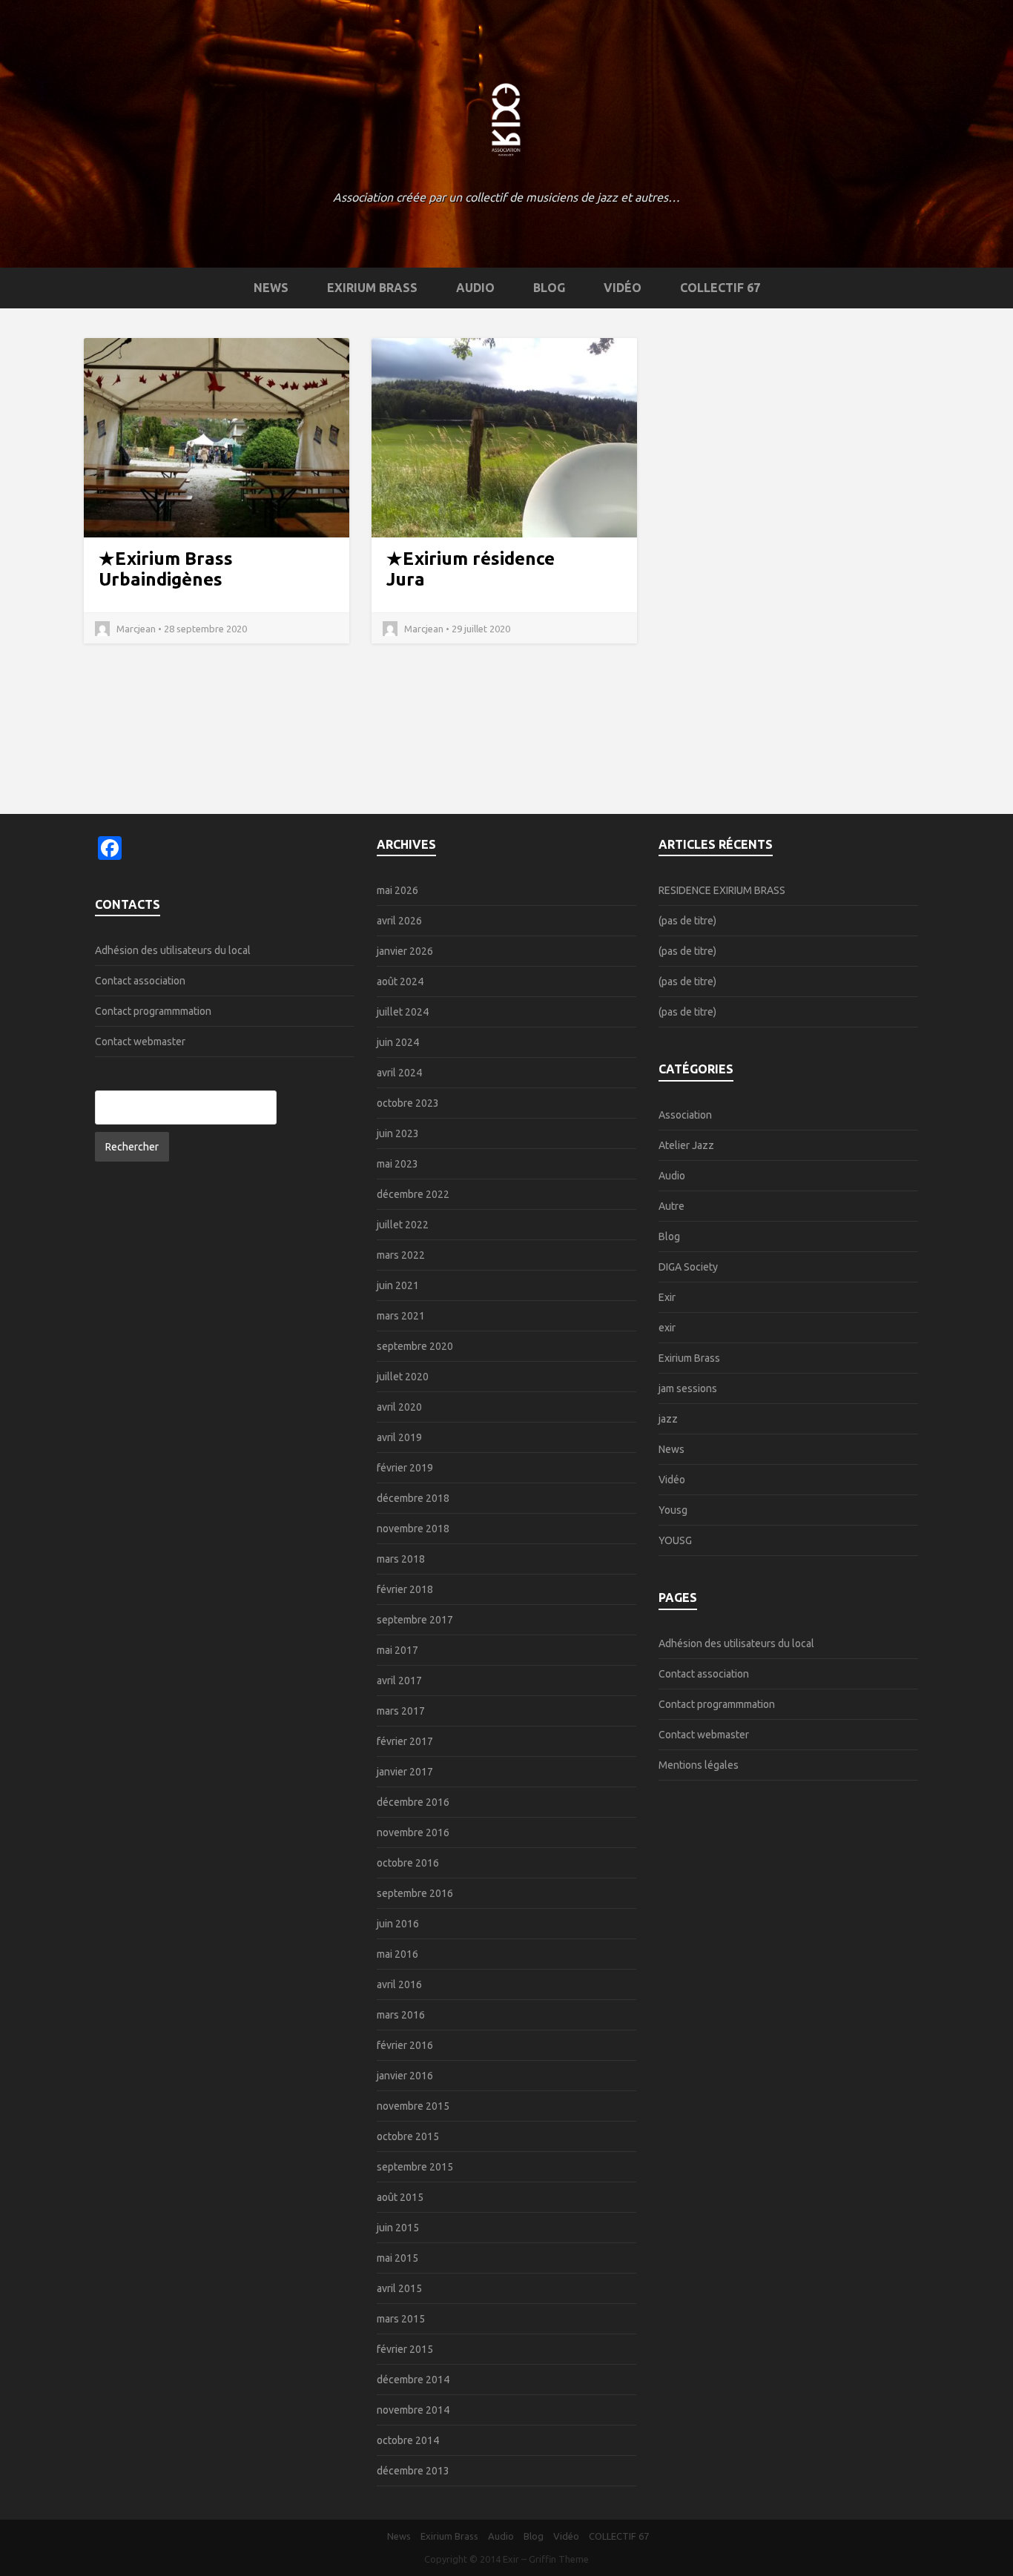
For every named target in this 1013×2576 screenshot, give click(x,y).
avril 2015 (399, 2288)
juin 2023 (398, 1133)
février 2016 (405, 2045)
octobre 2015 (408, 2136)
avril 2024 (399, 1073)
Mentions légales (699, 1765)
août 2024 (400, 981)
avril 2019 (399, 1437)
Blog (549, 288)
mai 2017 (397, 1650)
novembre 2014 (413, 2410)
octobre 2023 (408, 1103)
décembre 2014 (413, 2380)
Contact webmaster (140, 1042)
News (271, 288)
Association (685, 1115)
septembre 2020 (415, 1346)
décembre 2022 (413, 1194)
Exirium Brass (372, 288)
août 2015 (400, 2197)
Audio (475, 288)
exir (667, 1328)
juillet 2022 (403, 1225)
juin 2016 (398, 1924)
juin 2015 (398, 2228)
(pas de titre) (687, 921)
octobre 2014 (408, 2440)
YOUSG (675, 1540)
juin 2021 (398, 1285)
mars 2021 (401, 1316)
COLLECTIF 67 (720, 288)
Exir (667, 1297)
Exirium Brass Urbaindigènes (166, 569)
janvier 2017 (405, 1772)
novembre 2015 (413, 2106)
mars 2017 (401, 1711)
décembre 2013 (413, 2471)
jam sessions (688, 1388)
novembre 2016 (413, 1832)
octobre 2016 (408, 1863)
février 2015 (405, 2349)
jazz (668, 1419)
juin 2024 (398, 1042)
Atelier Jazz (686, 1145)
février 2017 (405, 1741)
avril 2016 (399, 1984)
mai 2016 (397, 1954)
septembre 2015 (415, 2167)
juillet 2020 (403, 1377)
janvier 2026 (405, 951)
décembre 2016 (413, 1802)
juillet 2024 (403, 1012)
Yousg (673, 1510)
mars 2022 (401, 1255)
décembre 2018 (413, 1498)
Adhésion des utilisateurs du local (173, 950)
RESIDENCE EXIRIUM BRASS (722, 890)
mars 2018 (401, 1559)
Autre (672, 1206)
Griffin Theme (559, 2559)
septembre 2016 (415, 1893)
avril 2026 (399, 921)
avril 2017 (399, 1681)
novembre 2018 (413, 1529)
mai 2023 (397, 1164)
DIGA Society (688, 1267)
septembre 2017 (415, 1620)
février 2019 (405, 1468)
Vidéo (623, 288)
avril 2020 (399, 1407)
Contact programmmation (153, 1011)
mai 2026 (397, 890)
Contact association (140, 981)
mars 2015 (401, 2319)
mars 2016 (401, 2015)
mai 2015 (397, 2258)
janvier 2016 (405, 2076)
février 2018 (405, 1589)
